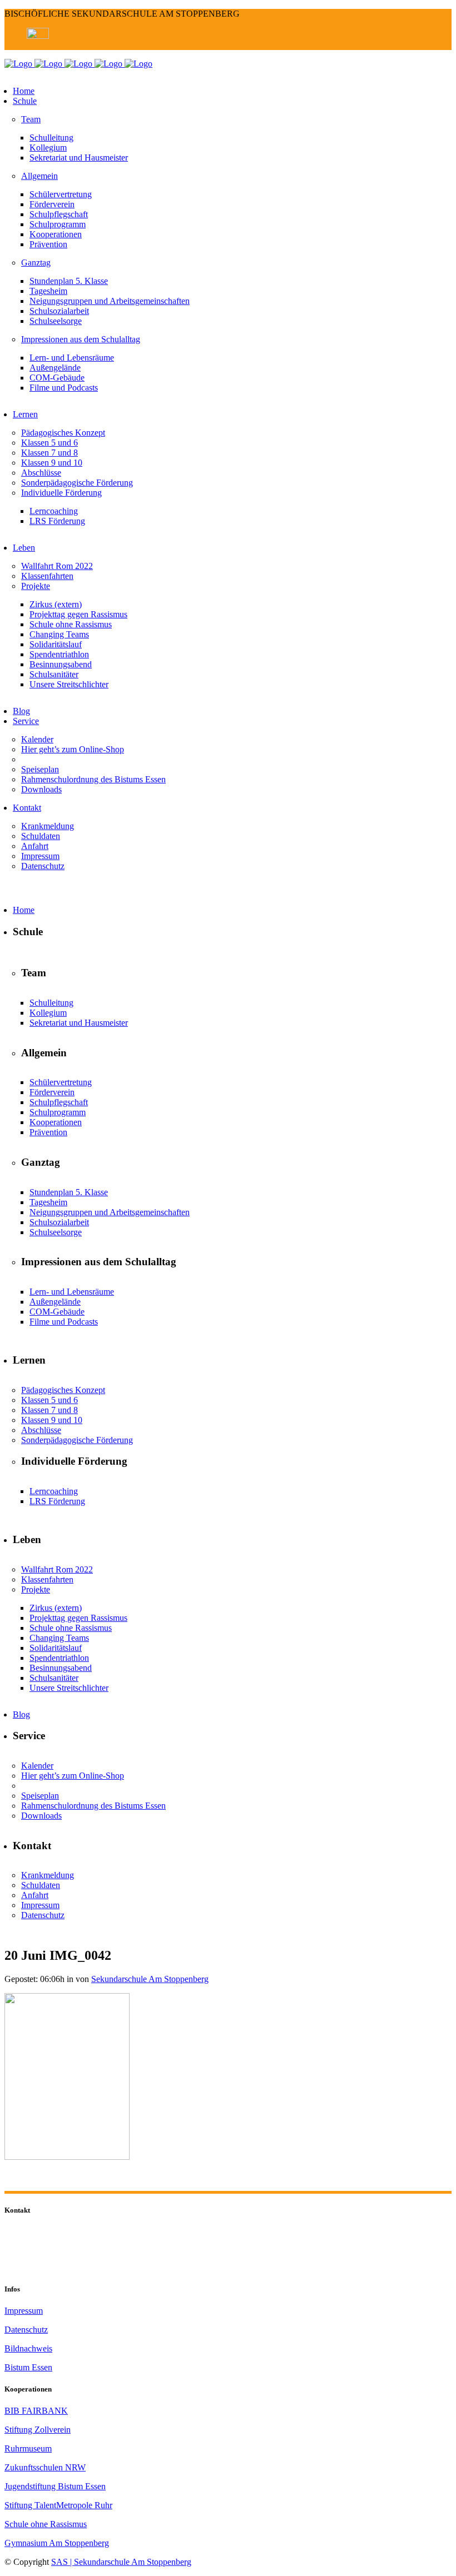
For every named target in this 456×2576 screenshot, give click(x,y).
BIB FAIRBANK (36, 2411)
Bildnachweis (28, 2348)
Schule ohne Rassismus (46, 2524)
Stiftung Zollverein (38, 2430)
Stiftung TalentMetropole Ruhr (58, 2505)
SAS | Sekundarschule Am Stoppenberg (121, 2562)
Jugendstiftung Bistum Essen (55, 2486)
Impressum (24, 2311)
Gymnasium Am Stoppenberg (57, 2543)
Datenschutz (26, 2330)
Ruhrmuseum (28, 2448)
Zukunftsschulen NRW (45, 2467)
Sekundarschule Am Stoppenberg (150, 1979)
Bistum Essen (28, 2367)
